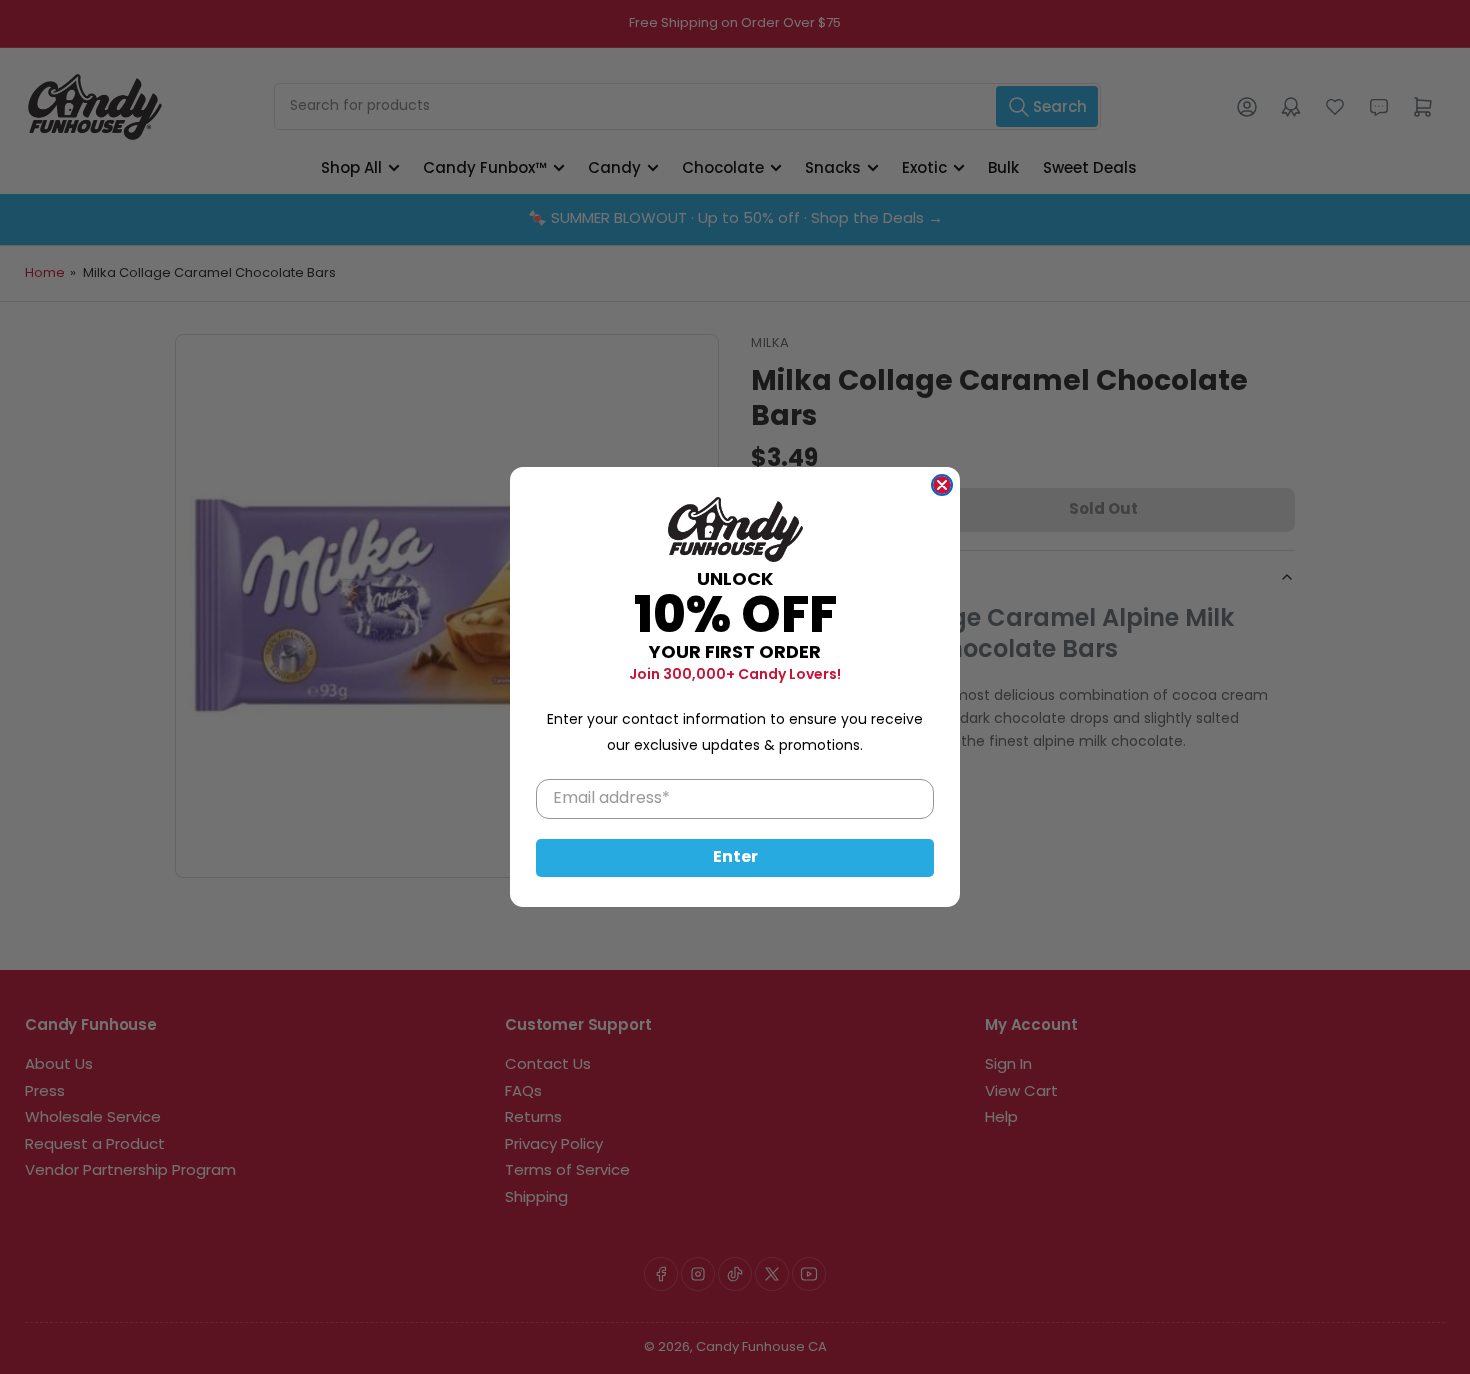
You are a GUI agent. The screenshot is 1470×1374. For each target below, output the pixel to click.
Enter (735, 858)
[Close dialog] (942, 485)
